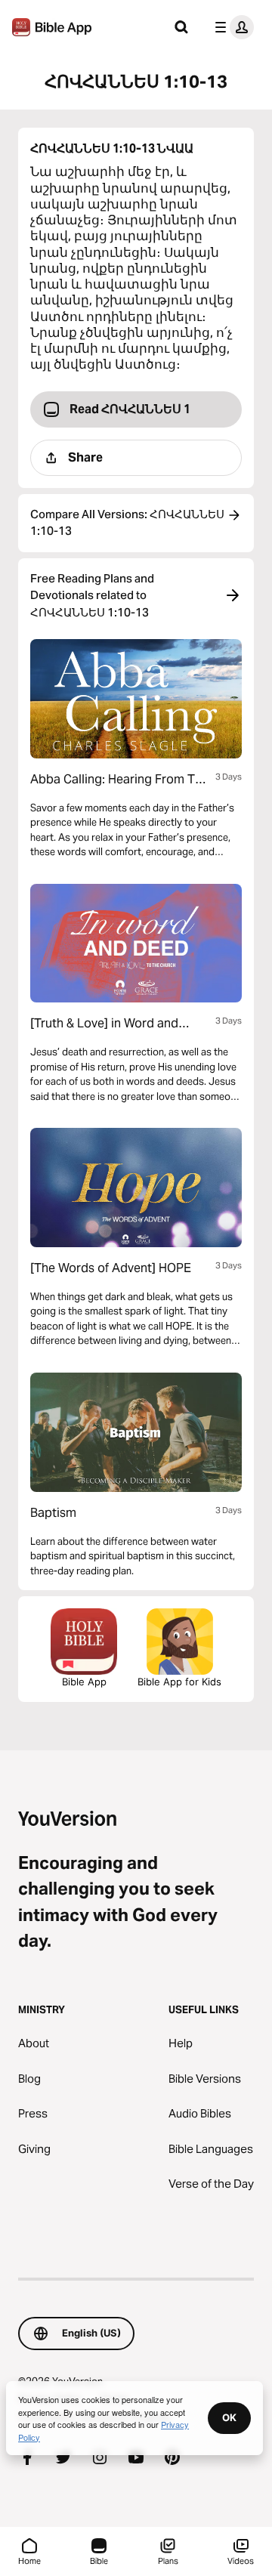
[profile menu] (231, 27)
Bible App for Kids (179, 1682)
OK (229, 2417)
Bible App (84, 1682)
